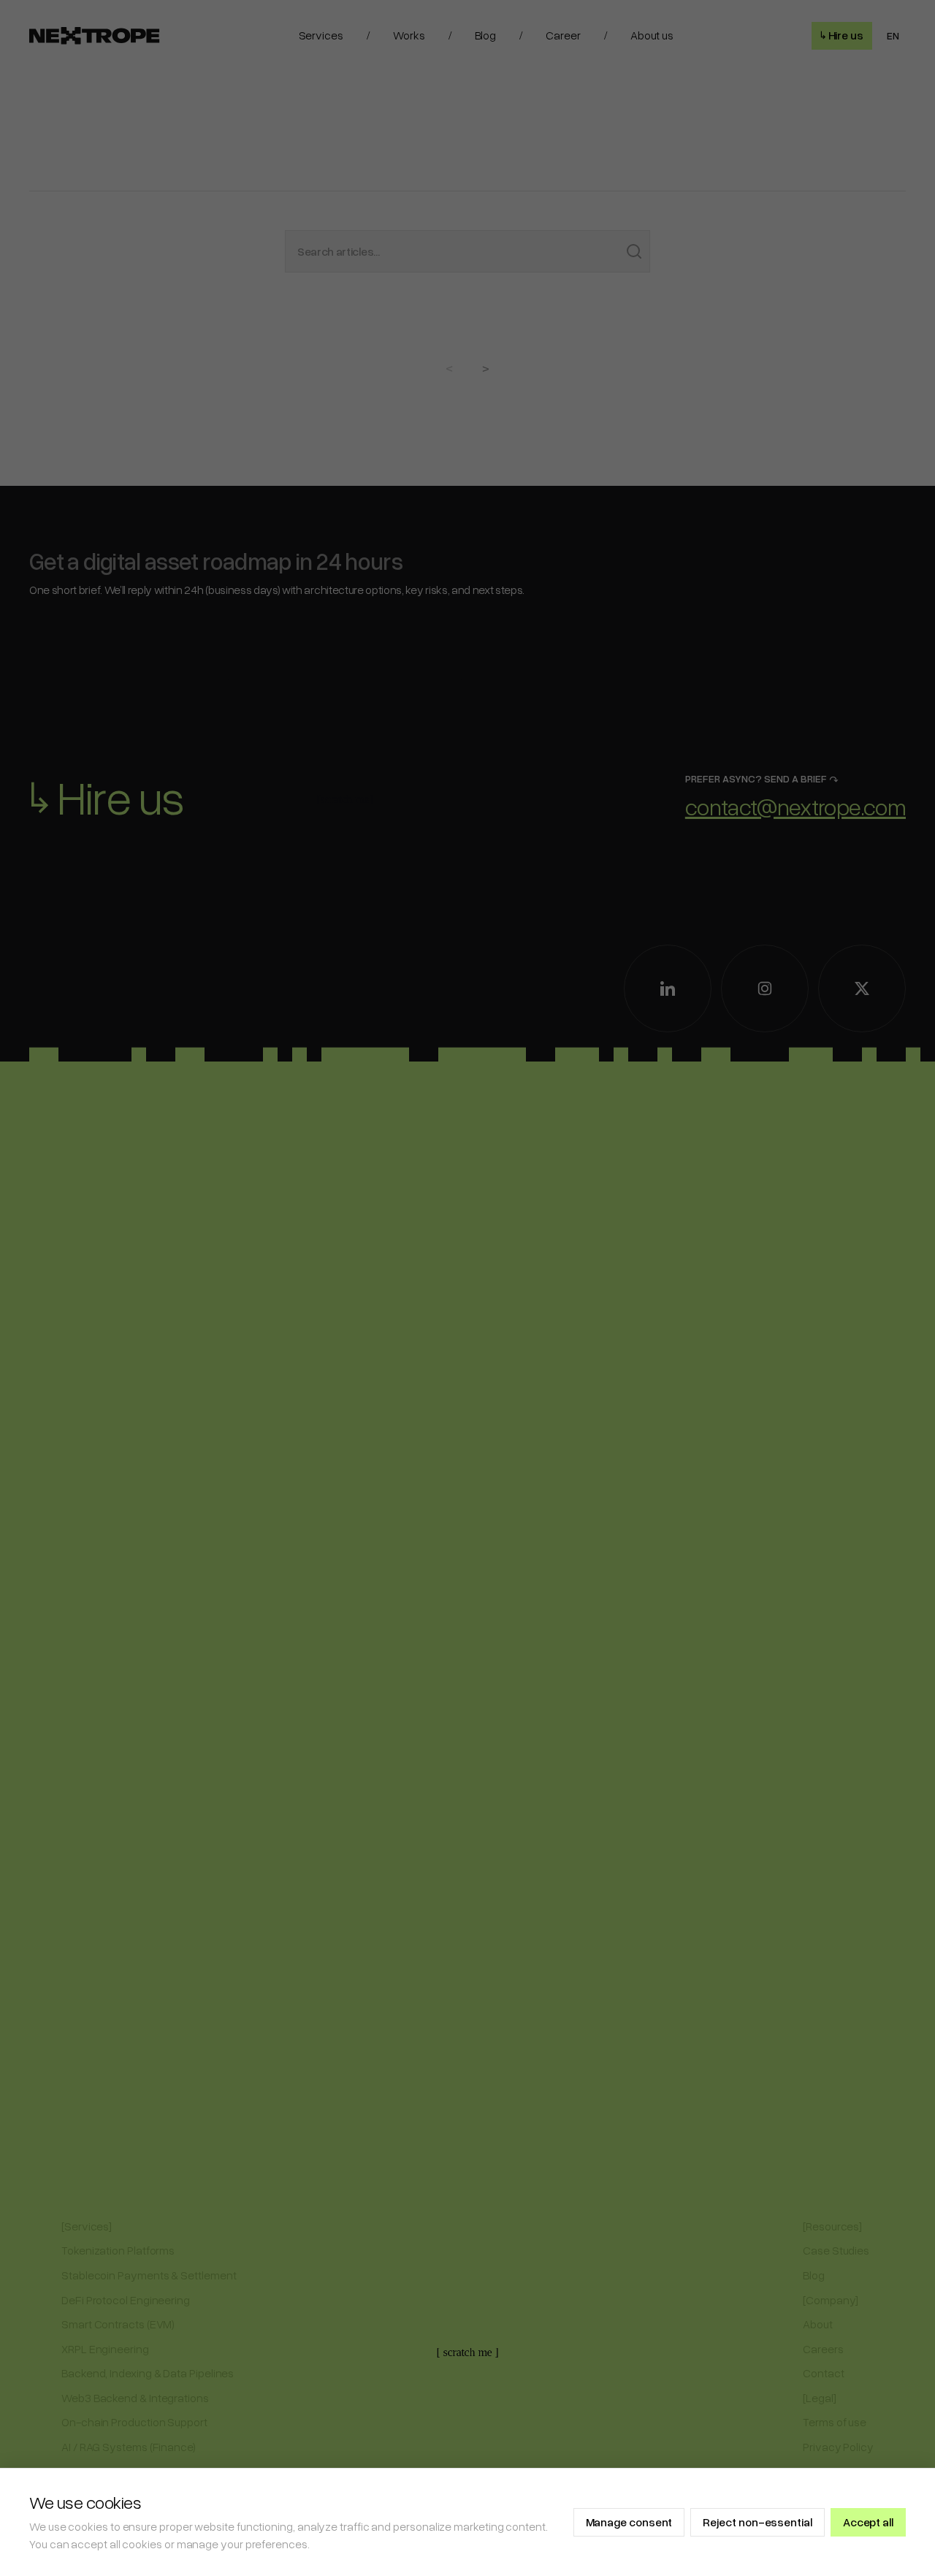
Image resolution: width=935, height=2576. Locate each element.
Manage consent (629, 2522)
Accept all (868, 2522)
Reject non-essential (757, 2522)
